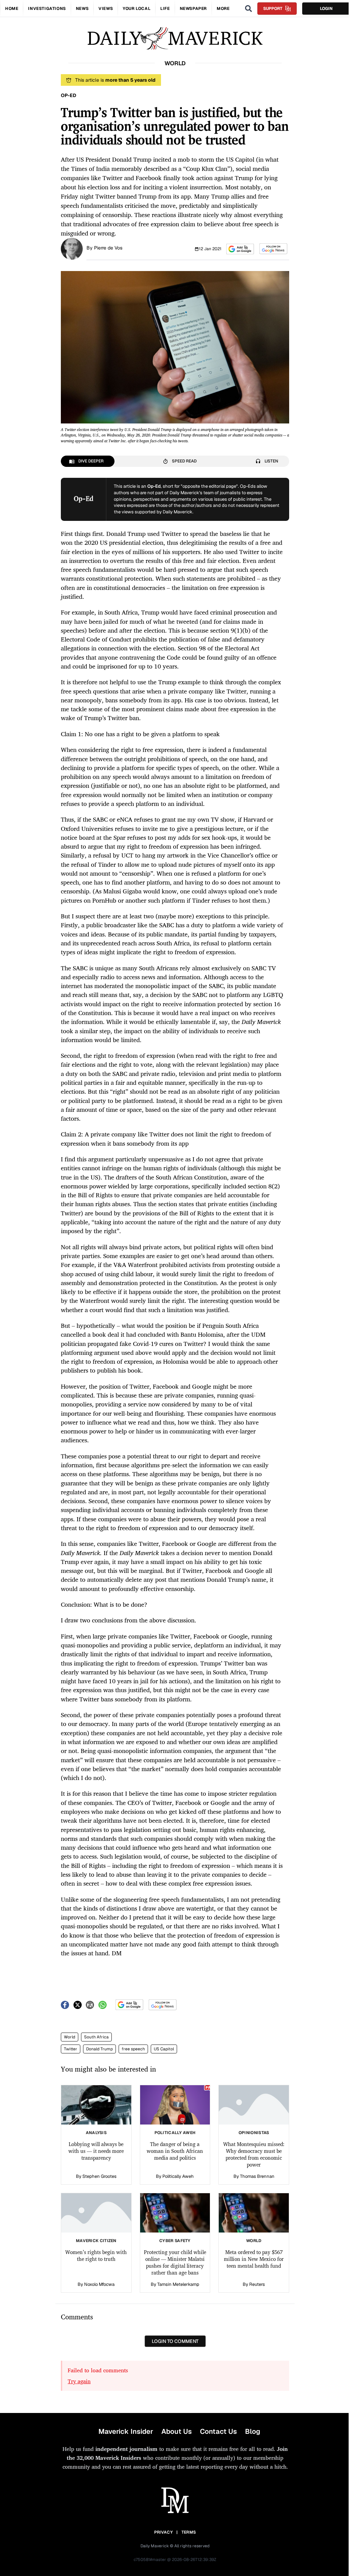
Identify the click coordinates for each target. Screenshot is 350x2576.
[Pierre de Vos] (72, 248)
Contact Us (218, 2431)
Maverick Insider (126, 2431)
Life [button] (165, 9)
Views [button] (106, 9)
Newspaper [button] (193, 9)
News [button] (82, 9)
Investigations (47, 9)
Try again (79, 2381)
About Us (177, 2431)
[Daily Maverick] (175, 38)
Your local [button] (137, 9)
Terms (189, 2532)
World (70, 2037)
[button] (240, 249)
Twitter (71, 2049)
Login (326, 9)
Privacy (163, 2532)
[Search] (248, 9)
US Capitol (164, 2049)
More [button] (223, 9)
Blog (253, 2431)
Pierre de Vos (108, 248)
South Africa (96, 2037)
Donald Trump (99, 2049)
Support (273, 9)
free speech (133, 2049)
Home (12, 9)
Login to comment (175, 2341)
